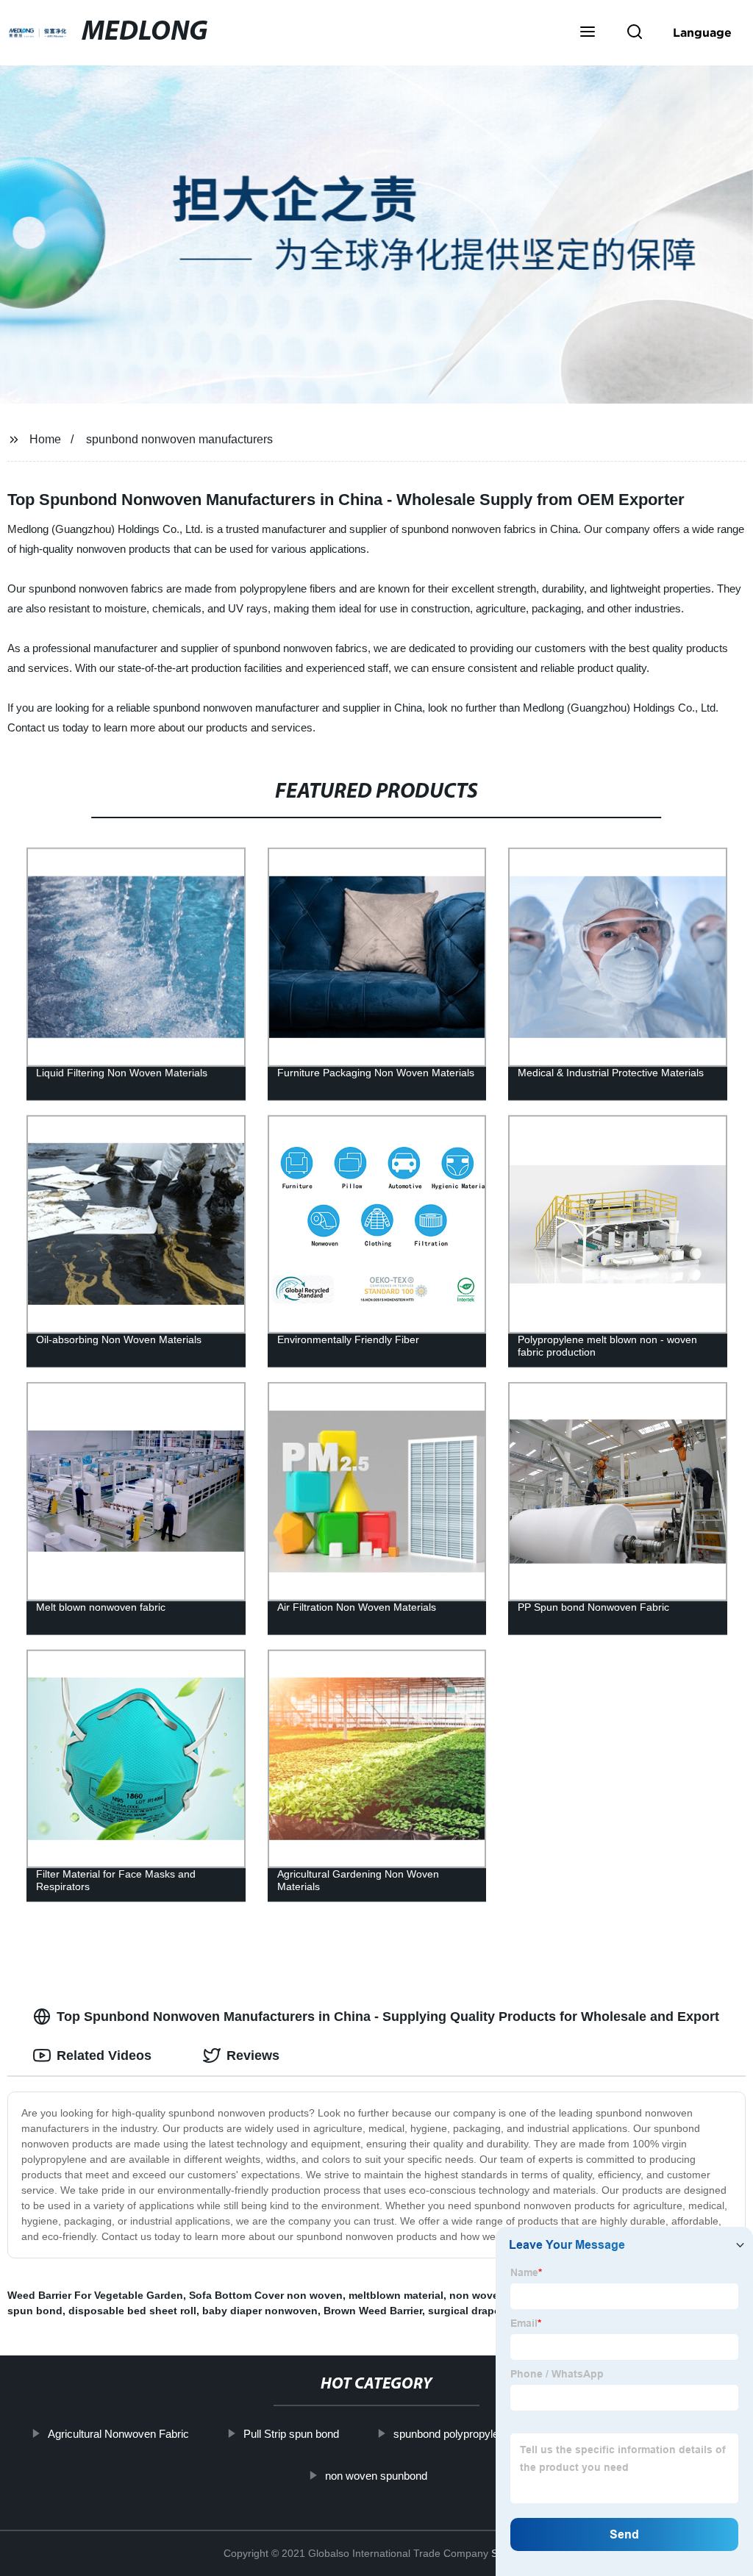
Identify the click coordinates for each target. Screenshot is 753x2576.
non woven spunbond (376, 2475)
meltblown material (396, 2295)
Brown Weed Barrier (373, 2311)
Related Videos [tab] (104, 2056)
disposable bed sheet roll (132, 2311)
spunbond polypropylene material (472, 2434)
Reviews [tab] (253, 2056)
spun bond (35, 2311)
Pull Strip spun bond (291, 2434)
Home (45, 439)
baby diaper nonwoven (260, 2311)
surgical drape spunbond (492, 2311)
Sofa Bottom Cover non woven (266, 2295)
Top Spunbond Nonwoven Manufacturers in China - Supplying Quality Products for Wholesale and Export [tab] (388, 2017)
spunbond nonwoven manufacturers (179, 439)
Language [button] (702, 32)
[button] (588, 33)
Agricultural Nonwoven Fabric (118, 2434)
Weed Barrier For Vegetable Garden (95, 2295)
